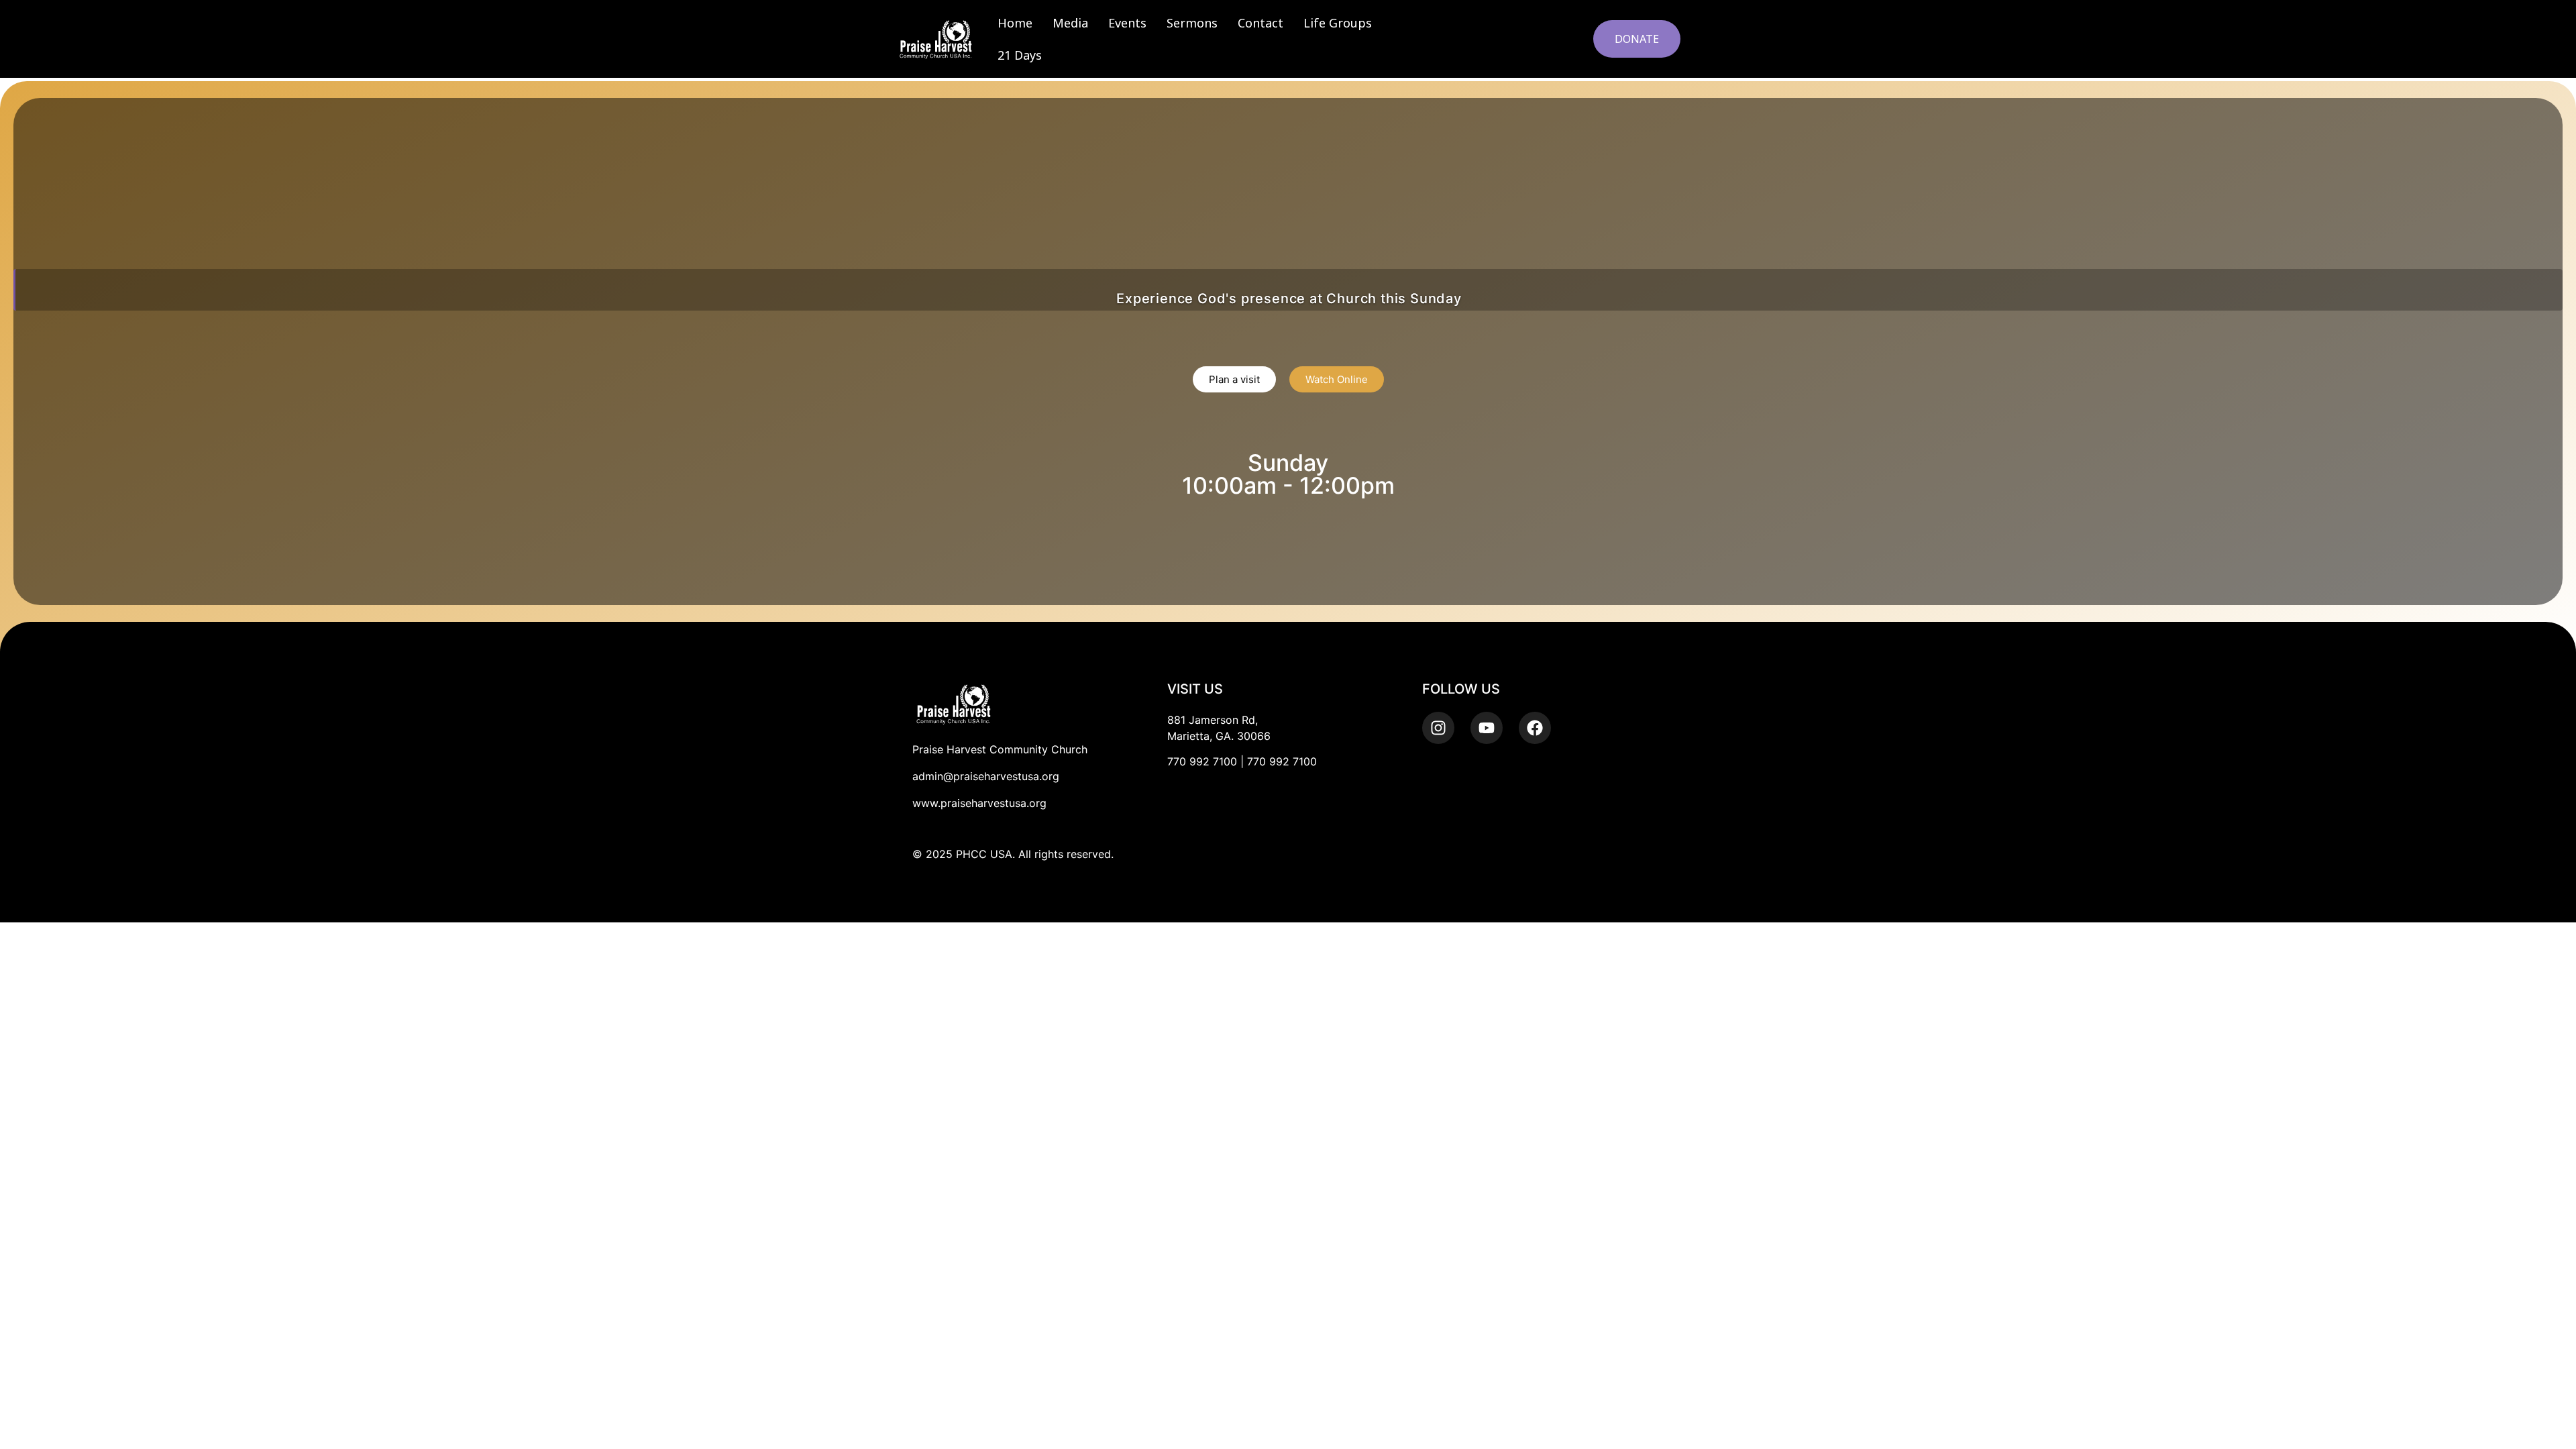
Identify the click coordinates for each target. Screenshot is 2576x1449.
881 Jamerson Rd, (1213, 720)
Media (1070, 23)
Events (1127, 23)
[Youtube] (1487, 728)
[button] (1563, 37)
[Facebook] (1535, 728)
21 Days (1020, 55)
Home (1015, 23)
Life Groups (1338, 23)
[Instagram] (1438, 728)
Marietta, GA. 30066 (1219, 736)
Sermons (1192, 23)
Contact (1260, 23)
